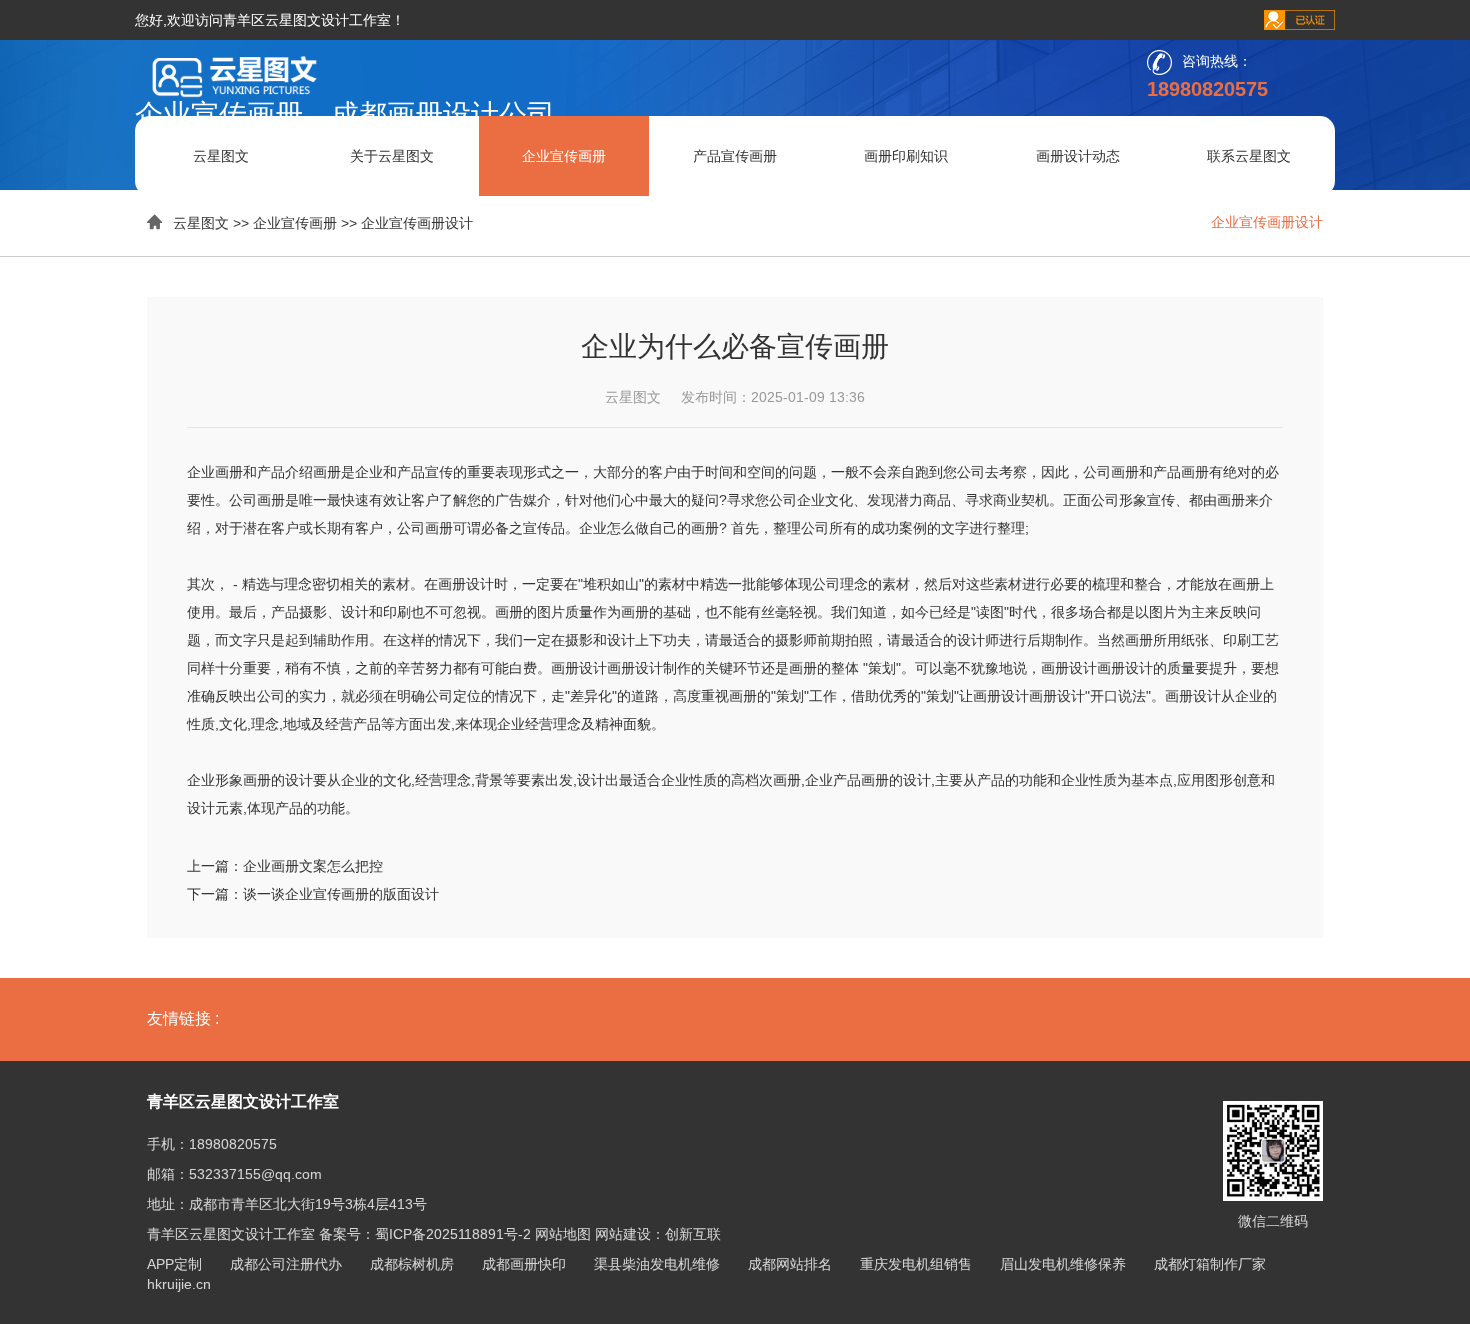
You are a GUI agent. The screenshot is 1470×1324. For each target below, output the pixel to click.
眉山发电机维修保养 (1063, 1264)
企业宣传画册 (564, 156)
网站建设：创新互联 (658, 1234)
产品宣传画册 (735, 156)
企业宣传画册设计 (417, 223)
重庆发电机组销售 (916, 1264)
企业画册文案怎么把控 (313, 866)
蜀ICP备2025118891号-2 (453, 1234)
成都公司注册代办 (286, 1264)
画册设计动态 (1078, 156)
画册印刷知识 (906, 156)
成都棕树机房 (412, 1264)
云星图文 (221, 156)
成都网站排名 (790, 1264)
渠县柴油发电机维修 (657, 1264)
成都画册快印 (524, 1264)
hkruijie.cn (179, 1284)
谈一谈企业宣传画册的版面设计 (341, 894)
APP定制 (174, 1264)
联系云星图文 (1249, 156)
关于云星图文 (392, 156)
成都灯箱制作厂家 (1210, 1264)
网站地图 (563, 1234)
